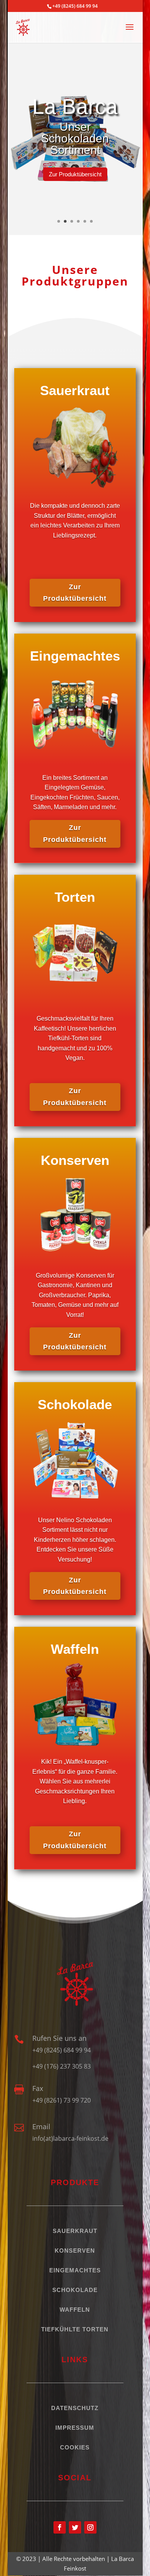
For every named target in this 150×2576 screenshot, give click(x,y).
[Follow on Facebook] (60, 2527)
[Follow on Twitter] (75, 2527)
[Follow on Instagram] (90, 2527)
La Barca (75, 106)
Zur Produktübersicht (75, 174)
